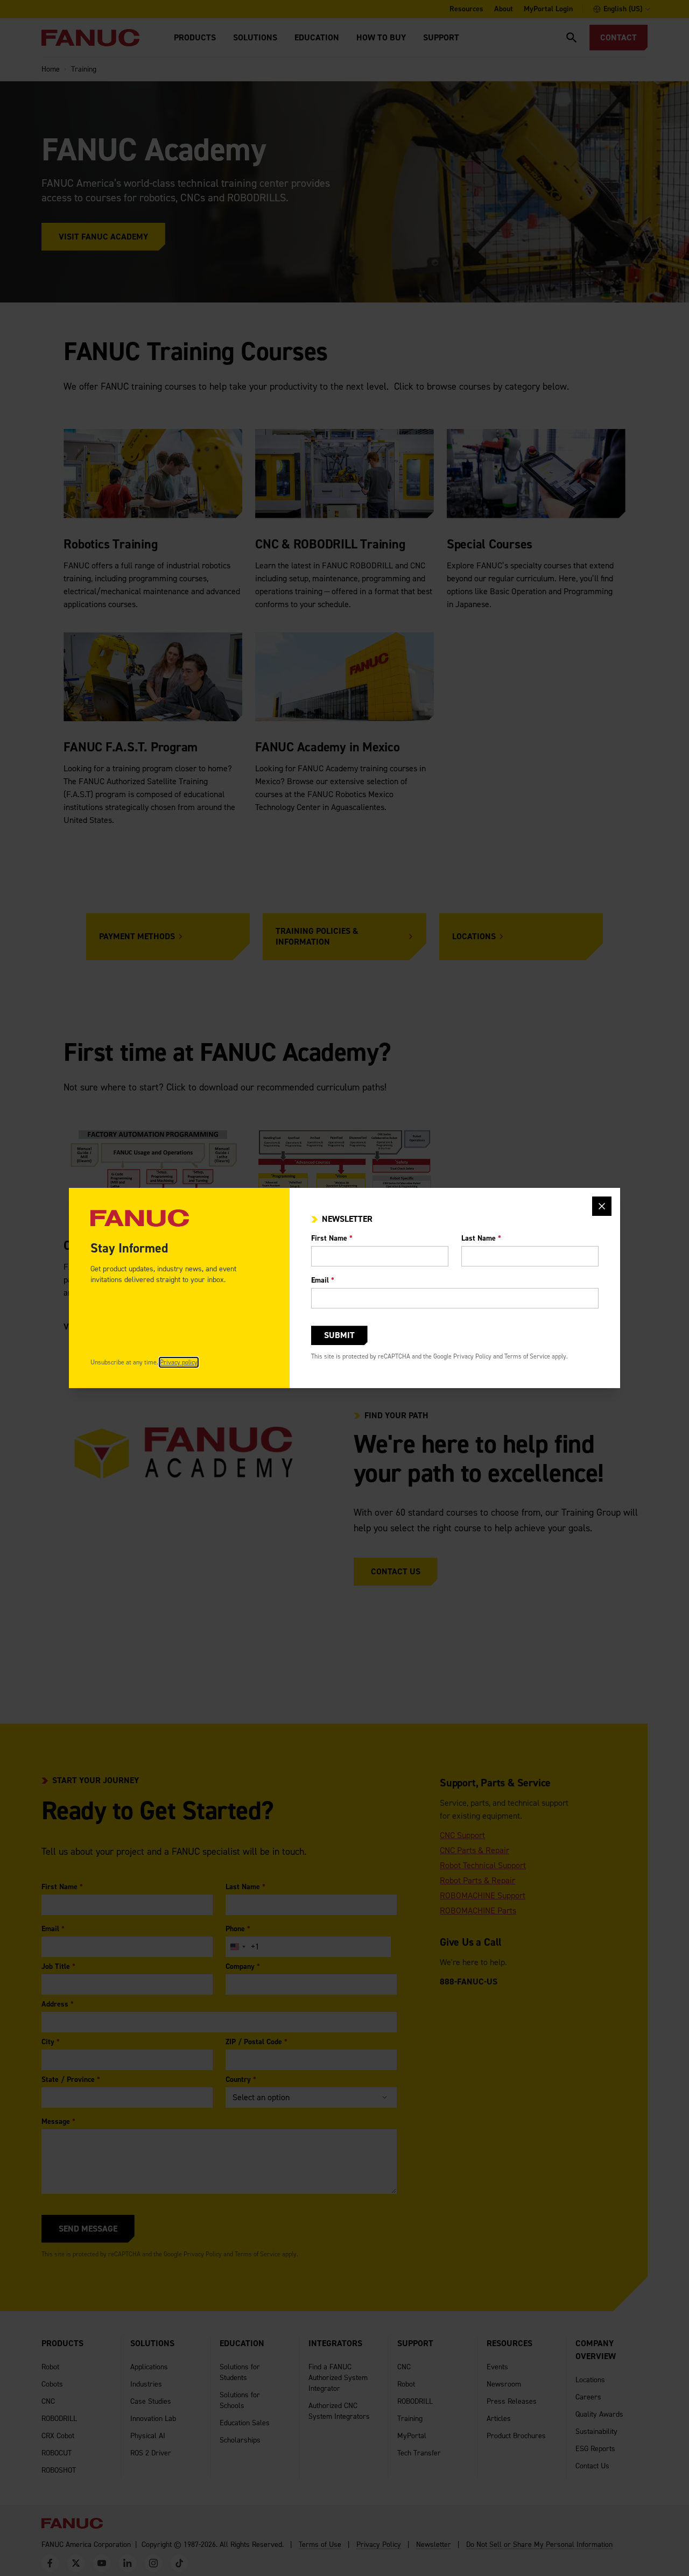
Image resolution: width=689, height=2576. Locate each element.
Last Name (481, 1238)
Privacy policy (179, 1362)
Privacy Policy (472, 1356)
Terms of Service (527, 1356)
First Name (332, 1238)
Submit (339, 1335)
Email (323, 1280)
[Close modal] (602, 1206)
